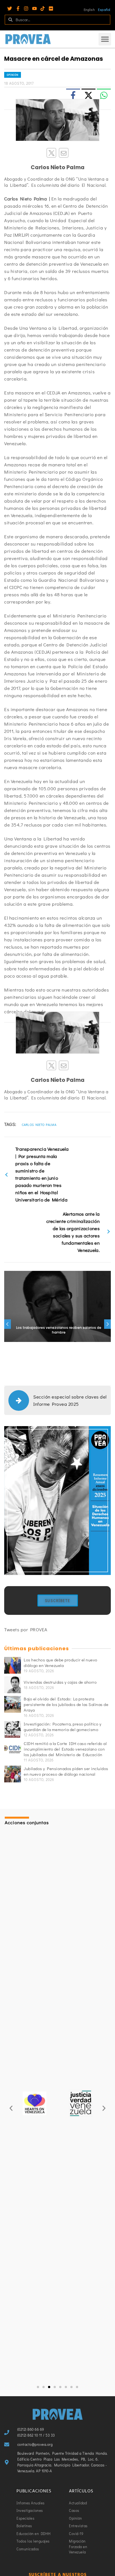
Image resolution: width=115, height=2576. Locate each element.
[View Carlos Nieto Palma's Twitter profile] (51, 153)
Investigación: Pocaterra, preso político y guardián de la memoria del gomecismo (63, 1727)
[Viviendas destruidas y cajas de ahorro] (13, 1685)
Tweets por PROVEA (26, 1629)
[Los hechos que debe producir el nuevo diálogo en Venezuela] (13, 1665)
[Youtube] (34, 9)
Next (107, 1324)
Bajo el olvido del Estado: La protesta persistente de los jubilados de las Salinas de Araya (66, 1704)
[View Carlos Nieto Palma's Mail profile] (64, 153)
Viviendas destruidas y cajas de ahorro (60, 1682)
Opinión (13, 75)
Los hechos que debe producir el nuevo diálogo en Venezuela (61, 1663)
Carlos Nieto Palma (39, 1125)
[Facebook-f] (18, 9)
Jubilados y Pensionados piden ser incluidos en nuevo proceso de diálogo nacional (66, 1771)
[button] (105, 39)
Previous (8, 1324)
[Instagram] (26, 9)
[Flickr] (51, 9)
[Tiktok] (43, 9)
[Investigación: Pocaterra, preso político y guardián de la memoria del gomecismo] (13, 1729)
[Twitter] (10, 9)
